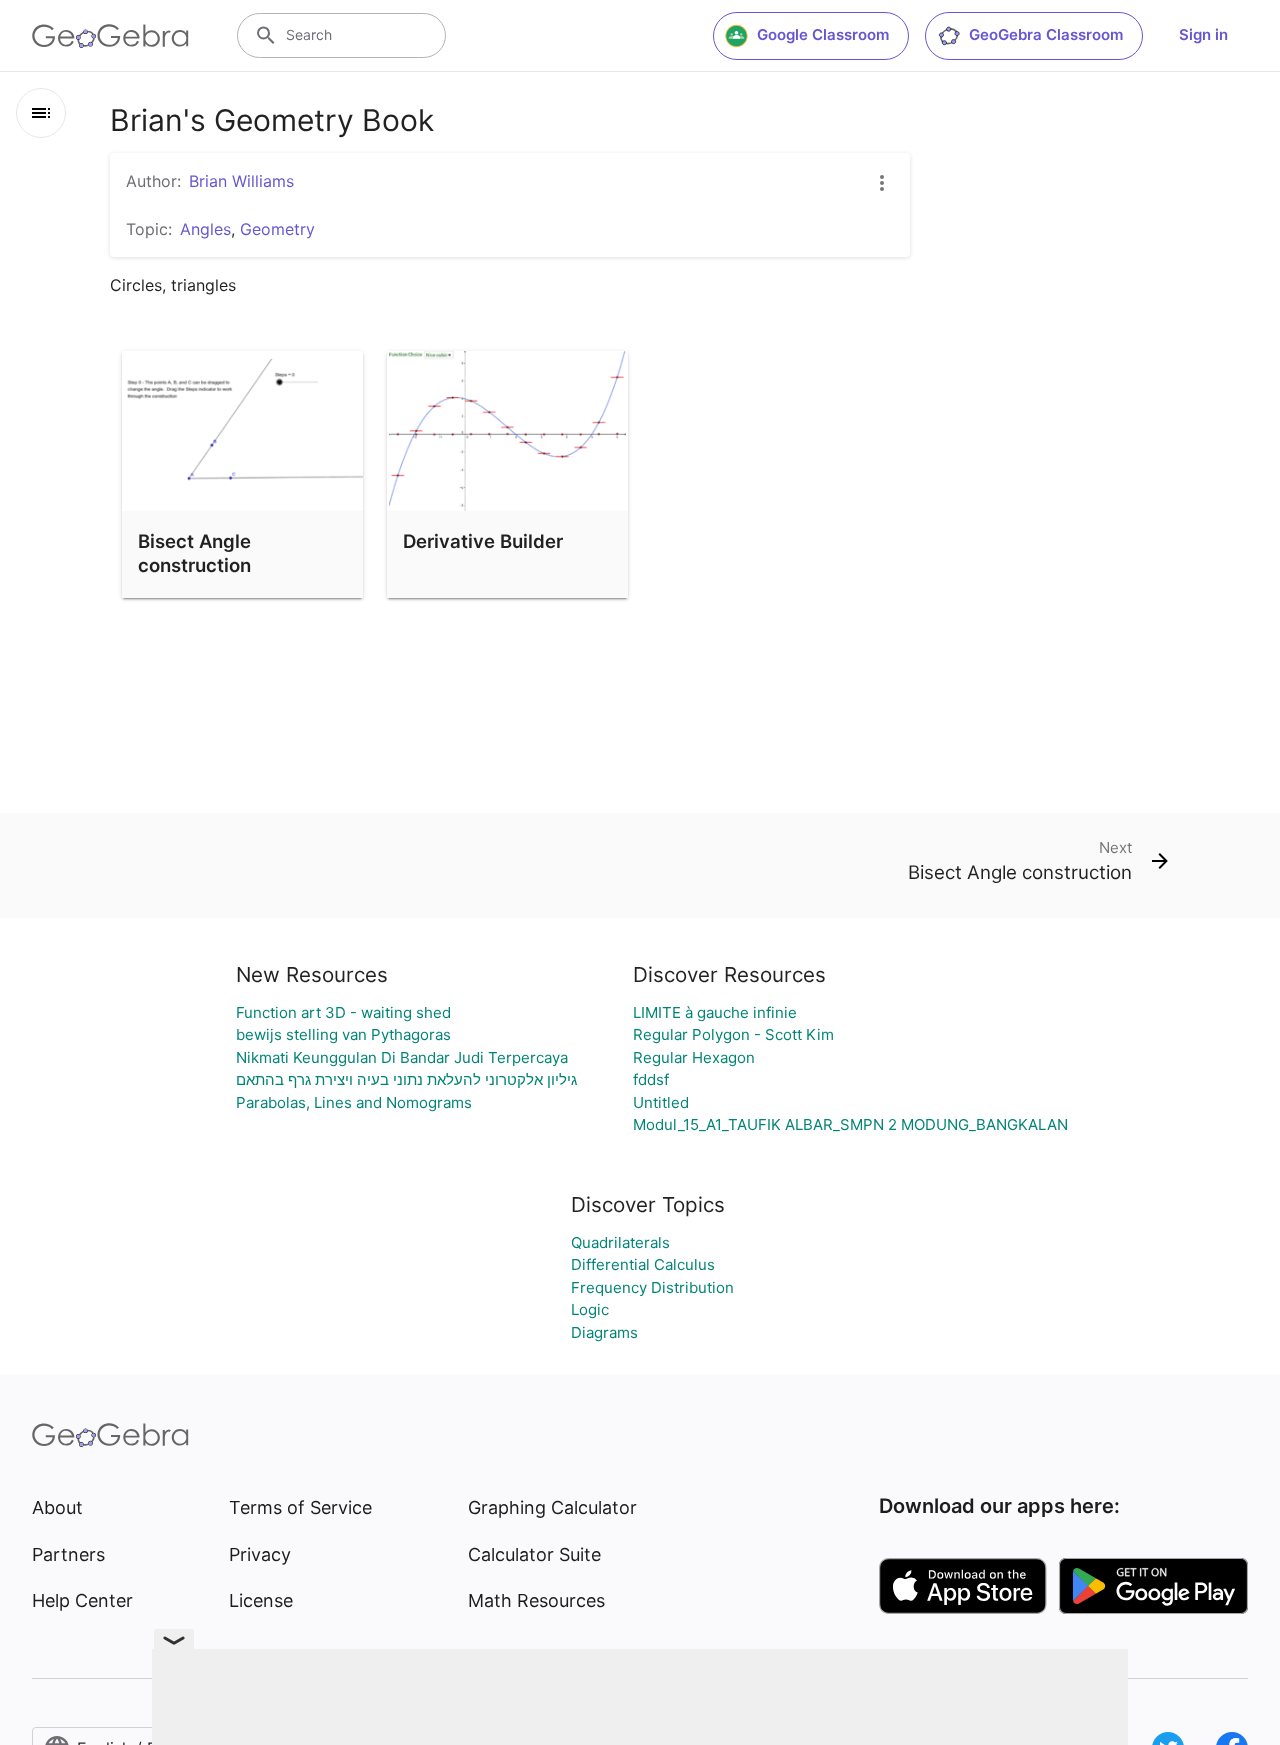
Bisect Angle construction (194, 553)
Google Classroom (823, 34)
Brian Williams (241, 181)
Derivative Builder (483, 541)
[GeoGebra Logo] (110, 36)
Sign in (1203, 34)
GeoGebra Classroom (1046, 34)
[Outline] (41, 113)
